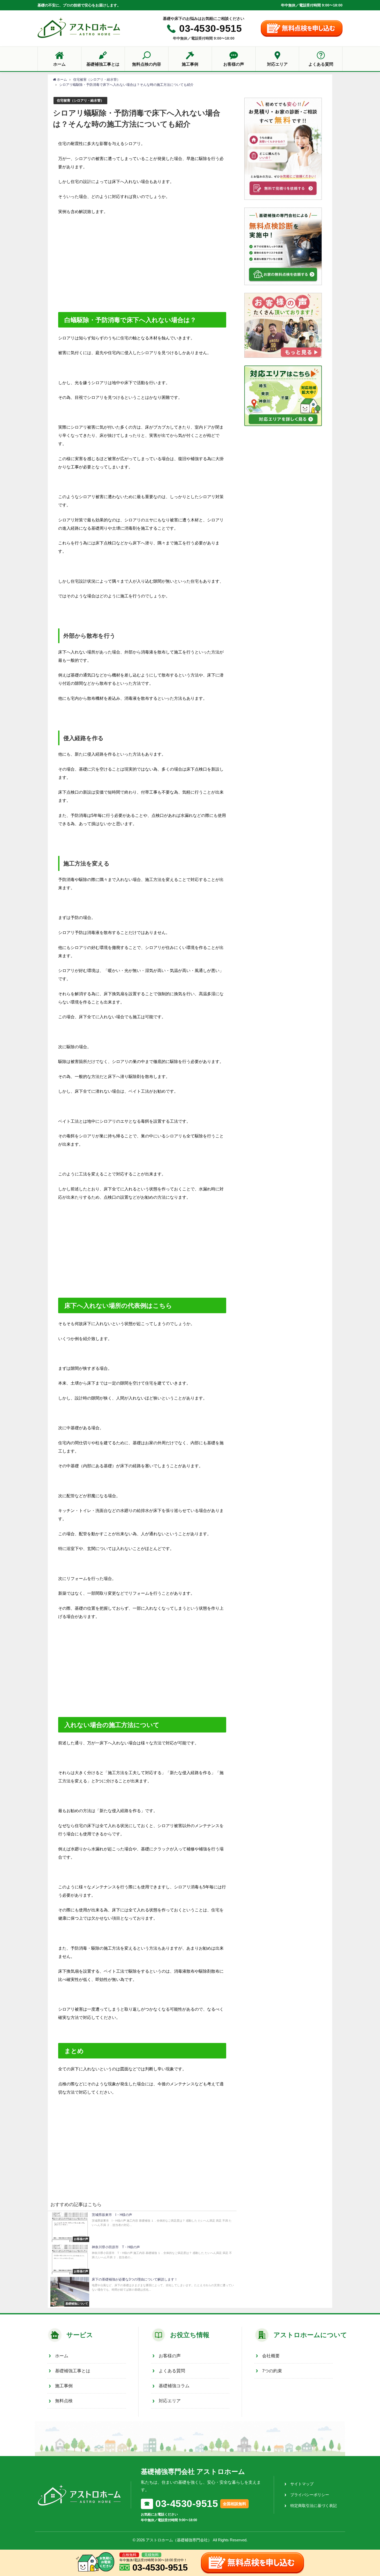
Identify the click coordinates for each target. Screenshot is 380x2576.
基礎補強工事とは (73, 2371)
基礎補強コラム (174, 2386)
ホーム (62, 2356)
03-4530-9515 (210, 28)
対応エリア (170, 2401)
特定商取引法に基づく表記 (314, 2506)
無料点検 (64, 2401)
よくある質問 (172, 2371)
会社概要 (271, 2356)
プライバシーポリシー (310, 2495)
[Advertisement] (142, 273)
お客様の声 (170, 2356)
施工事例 (64, 2386)
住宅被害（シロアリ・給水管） (80, 100)
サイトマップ (302, 2484)
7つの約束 (272, 2371)
